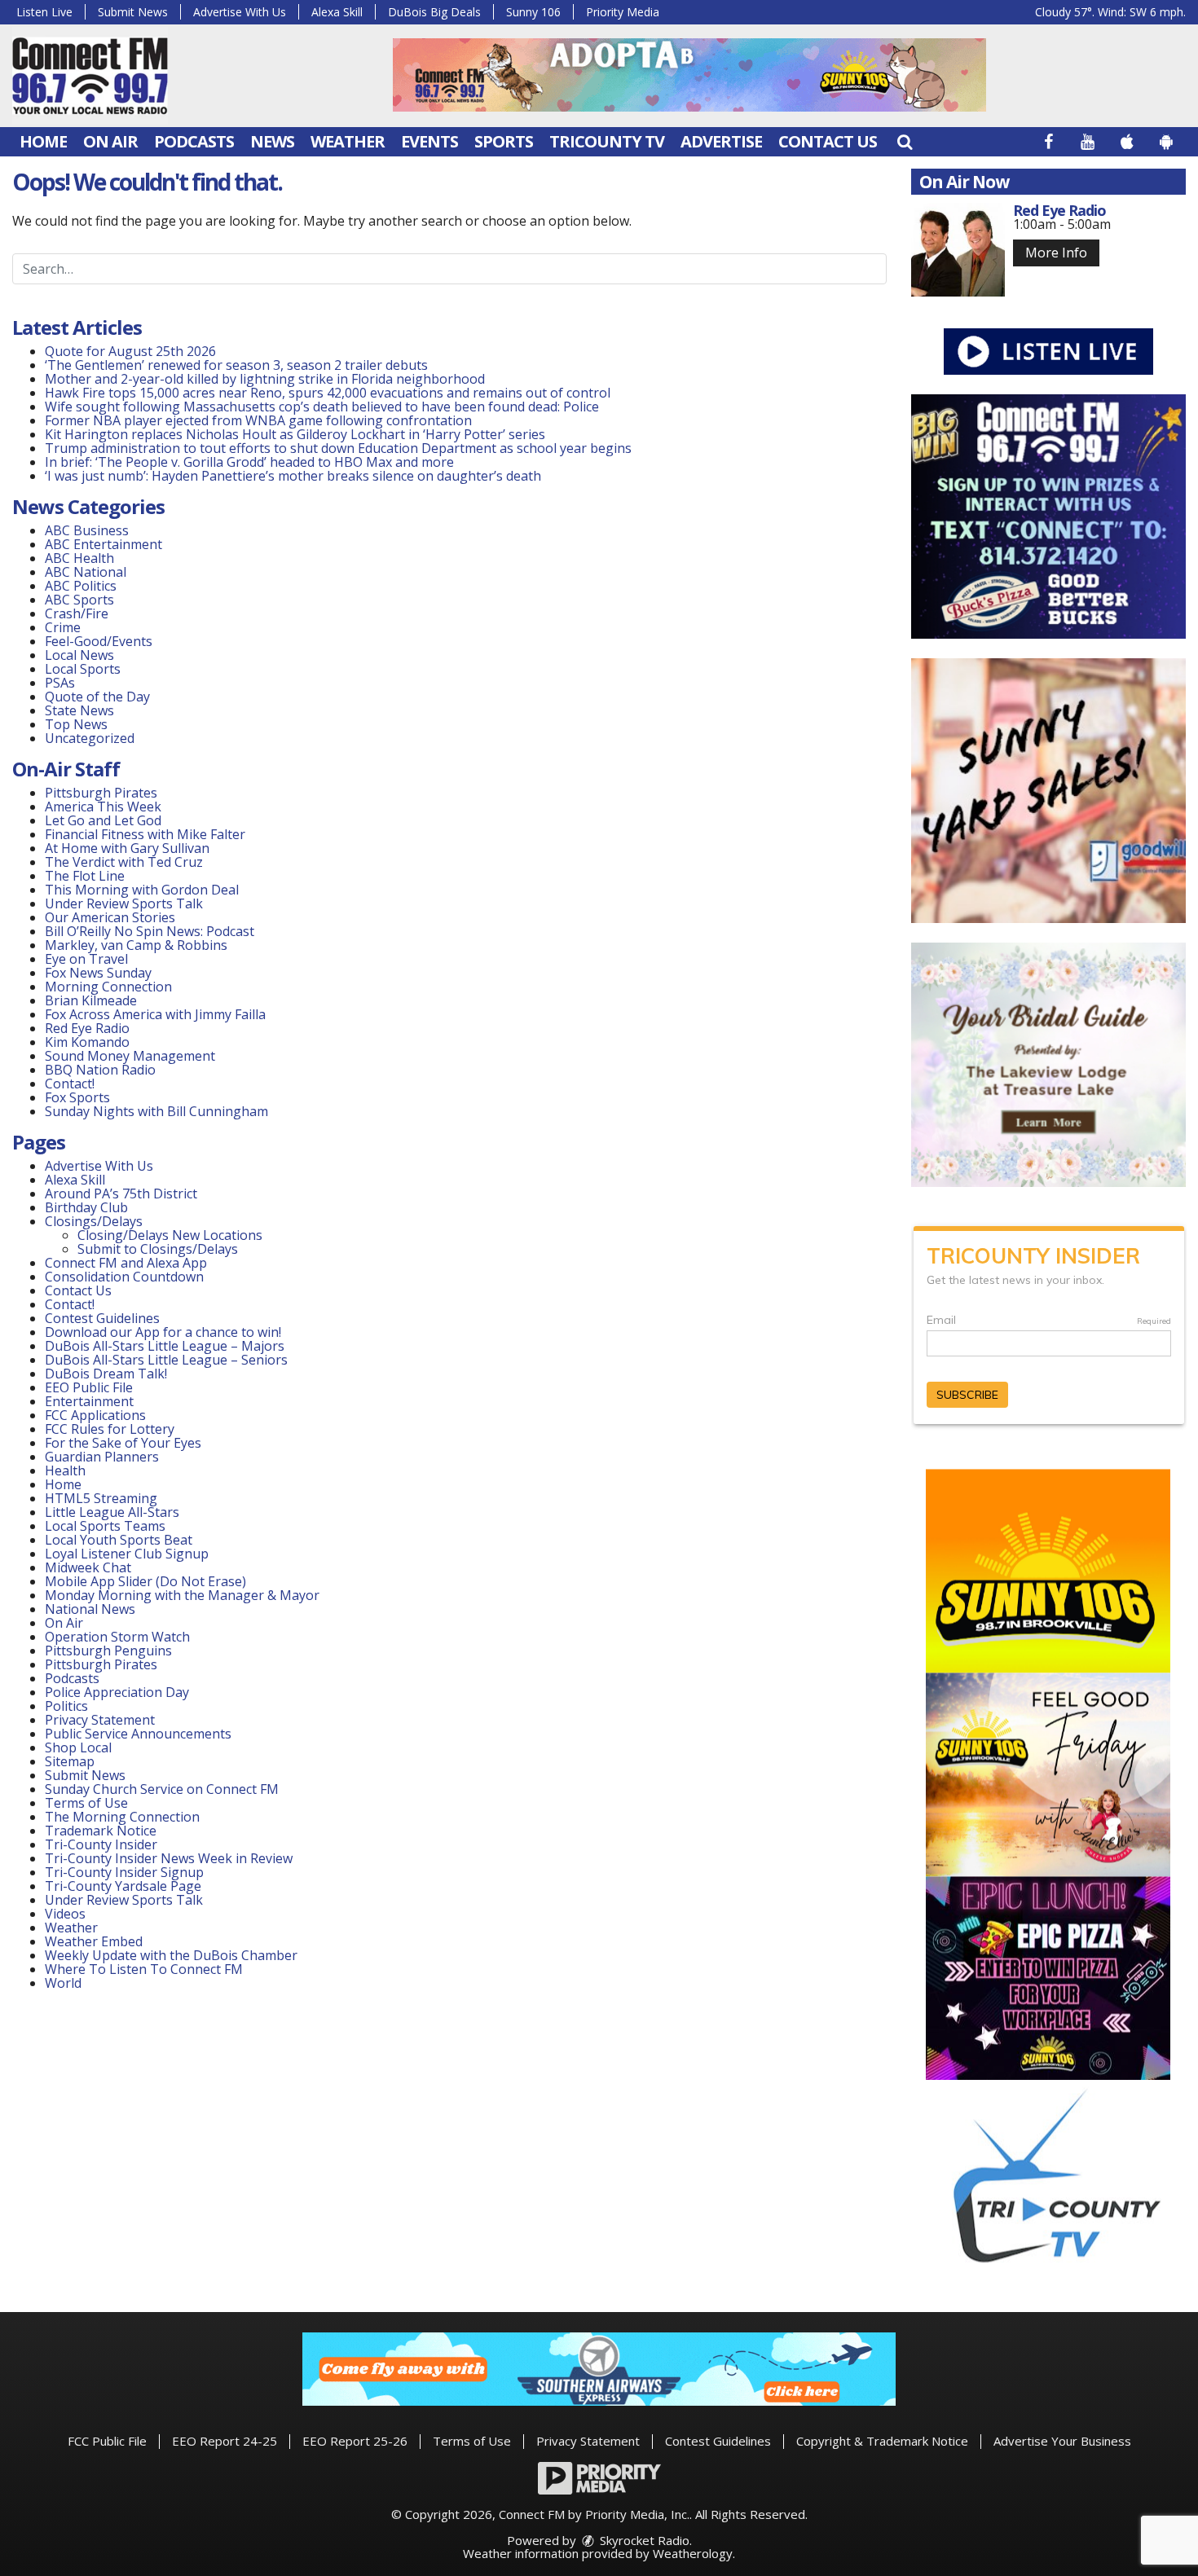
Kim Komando (87, 1042)
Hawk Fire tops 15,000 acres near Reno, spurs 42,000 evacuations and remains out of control (328, 393)
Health (65, 1470)
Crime (63, 627)
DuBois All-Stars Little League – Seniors (166, 1360)
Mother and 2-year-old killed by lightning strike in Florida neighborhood (265, 379)
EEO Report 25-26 (355, 2441)
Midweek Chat (88, 1567)
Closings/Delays (94, 1221)
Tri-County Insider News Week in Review (169, 1858)
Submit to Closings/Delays (158, 1249)
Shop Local (78, 1747)
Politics (66, 1706)
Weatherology (693, 2553)
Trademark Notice (101, 1831)
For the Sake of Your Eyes (123, 1443)
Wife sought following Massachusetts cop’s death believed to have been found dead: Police (322, 407)
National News (90, 1609)
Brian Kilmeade (91, 1000)
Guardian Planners (102, 1457)
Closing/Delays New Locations (170, 1235)
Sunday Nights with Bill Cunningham (156, 1111)
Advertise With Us (240, 12)
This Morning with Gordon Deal (142, 890)
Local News (79, 655)
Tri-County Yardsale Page (123, 1886)
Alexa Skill (337, 12)
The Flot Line (85, 876)
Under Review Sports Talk (124, 903)
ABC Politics (81, 586)
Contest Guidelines (102, 1318)
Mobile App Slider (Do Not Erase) (145, 1581)
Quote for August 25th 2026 (130, 351)
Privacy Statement (100, 1720)
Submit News (133, 12)
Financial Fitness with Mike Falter (145, 834)
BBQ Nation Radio (100, 1070)
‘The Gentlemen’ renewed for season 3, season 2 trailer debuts (236, 365)
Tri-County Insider (101, 1844)
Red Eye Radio (87, 1028)
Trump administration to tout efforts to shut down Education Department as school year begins (338, 448)
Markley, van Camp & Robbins (136, 945)
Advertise (721, 141)
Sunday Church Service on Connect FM (162, 1789)
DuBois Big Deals (434, 12)
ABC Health (79, 558)
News (272, 141)
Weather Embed (94, 1941)
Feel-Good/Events (99, 641)
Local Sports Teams (105, 1526)
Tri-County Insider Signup (124, 1872)
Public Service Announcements (138, 1734)
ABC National (86, 572)
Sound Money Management (130, 1056)
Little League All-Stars (112, 1512)
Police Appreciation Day (117, 1692)
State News (79, 710)
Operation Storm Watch (117, 1637)
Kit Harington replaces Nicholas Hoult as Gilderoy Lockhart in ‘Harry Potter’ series (295, 434)
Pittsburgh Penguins (108, 1651)
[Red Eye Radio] (958, 250)
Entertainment (89, 1401)
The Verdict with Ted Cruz (124, 862)
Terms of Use (86, 1803)
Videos (65, 1914)
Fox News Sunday (98, 973)
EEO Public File (89, 1387)
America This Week (103, 807)
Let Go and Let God (103, 820)
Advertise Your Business (1062, 2441)
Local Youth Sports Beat (119, 1540)
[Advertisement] (689, 75)
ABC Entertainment (104, 544)
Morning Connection (108, 987)
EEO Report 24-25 (225, 2441)
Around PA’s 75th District (121, 1193)
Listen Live (44, 12)
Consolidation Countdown (124, 1277)
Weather (348, 141)
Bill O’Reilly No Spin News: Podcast (150, 931)
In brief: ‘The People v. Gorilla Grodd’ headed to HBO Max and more (249, 462)
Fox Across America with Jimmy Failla (155, 1014)
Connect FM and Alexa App (126, 1263)
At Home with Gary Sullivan (127, 848)
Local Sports (83, 669)
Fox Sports (77, 1097)
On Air (110, 141)
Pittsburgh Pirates (101, 793)
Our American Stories (110, 917)
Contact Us (828, 141)
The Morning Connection (122, 1817)
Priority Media (623, 12)
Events (429, 141)
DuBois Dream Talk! (106, 1374)
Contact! (70, 1084)
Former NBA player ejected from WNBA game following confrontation (258, 420)
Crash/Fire (77, 613)
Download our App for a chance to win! (163, 1332)
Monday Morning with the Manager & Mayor (182, 1595)
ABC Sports (79, 600)
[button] (905, 141)
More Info (1056, 253)
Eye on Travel (86, 959)
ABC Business (87, 530)
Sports (504, 141)
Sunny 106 (533, 12)
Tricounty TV (607, 141)
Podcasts (194, 141)
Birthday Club (86, 1207)
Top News (76, 724)
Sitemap (70, 1761)
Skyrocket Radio (643, 2540)
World (63, 1983)
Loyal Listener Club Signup (127, 1554)
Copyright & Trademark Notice (882, 2441)
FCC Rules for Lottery (110, 1429)
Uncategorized (90, 738)
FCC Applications (95, 1415)
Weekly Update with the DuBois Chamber (171, 1955)
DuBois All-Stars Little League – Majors (165, 1346)
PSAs (60, 683)
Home (43, 141)
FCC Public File (107, 2441)
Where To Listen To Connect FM (144, 1969)
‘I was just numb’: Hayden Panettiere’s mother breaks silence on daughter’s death (293, 476)
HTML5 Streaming (101, 1498)
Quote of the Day (97, 697)
